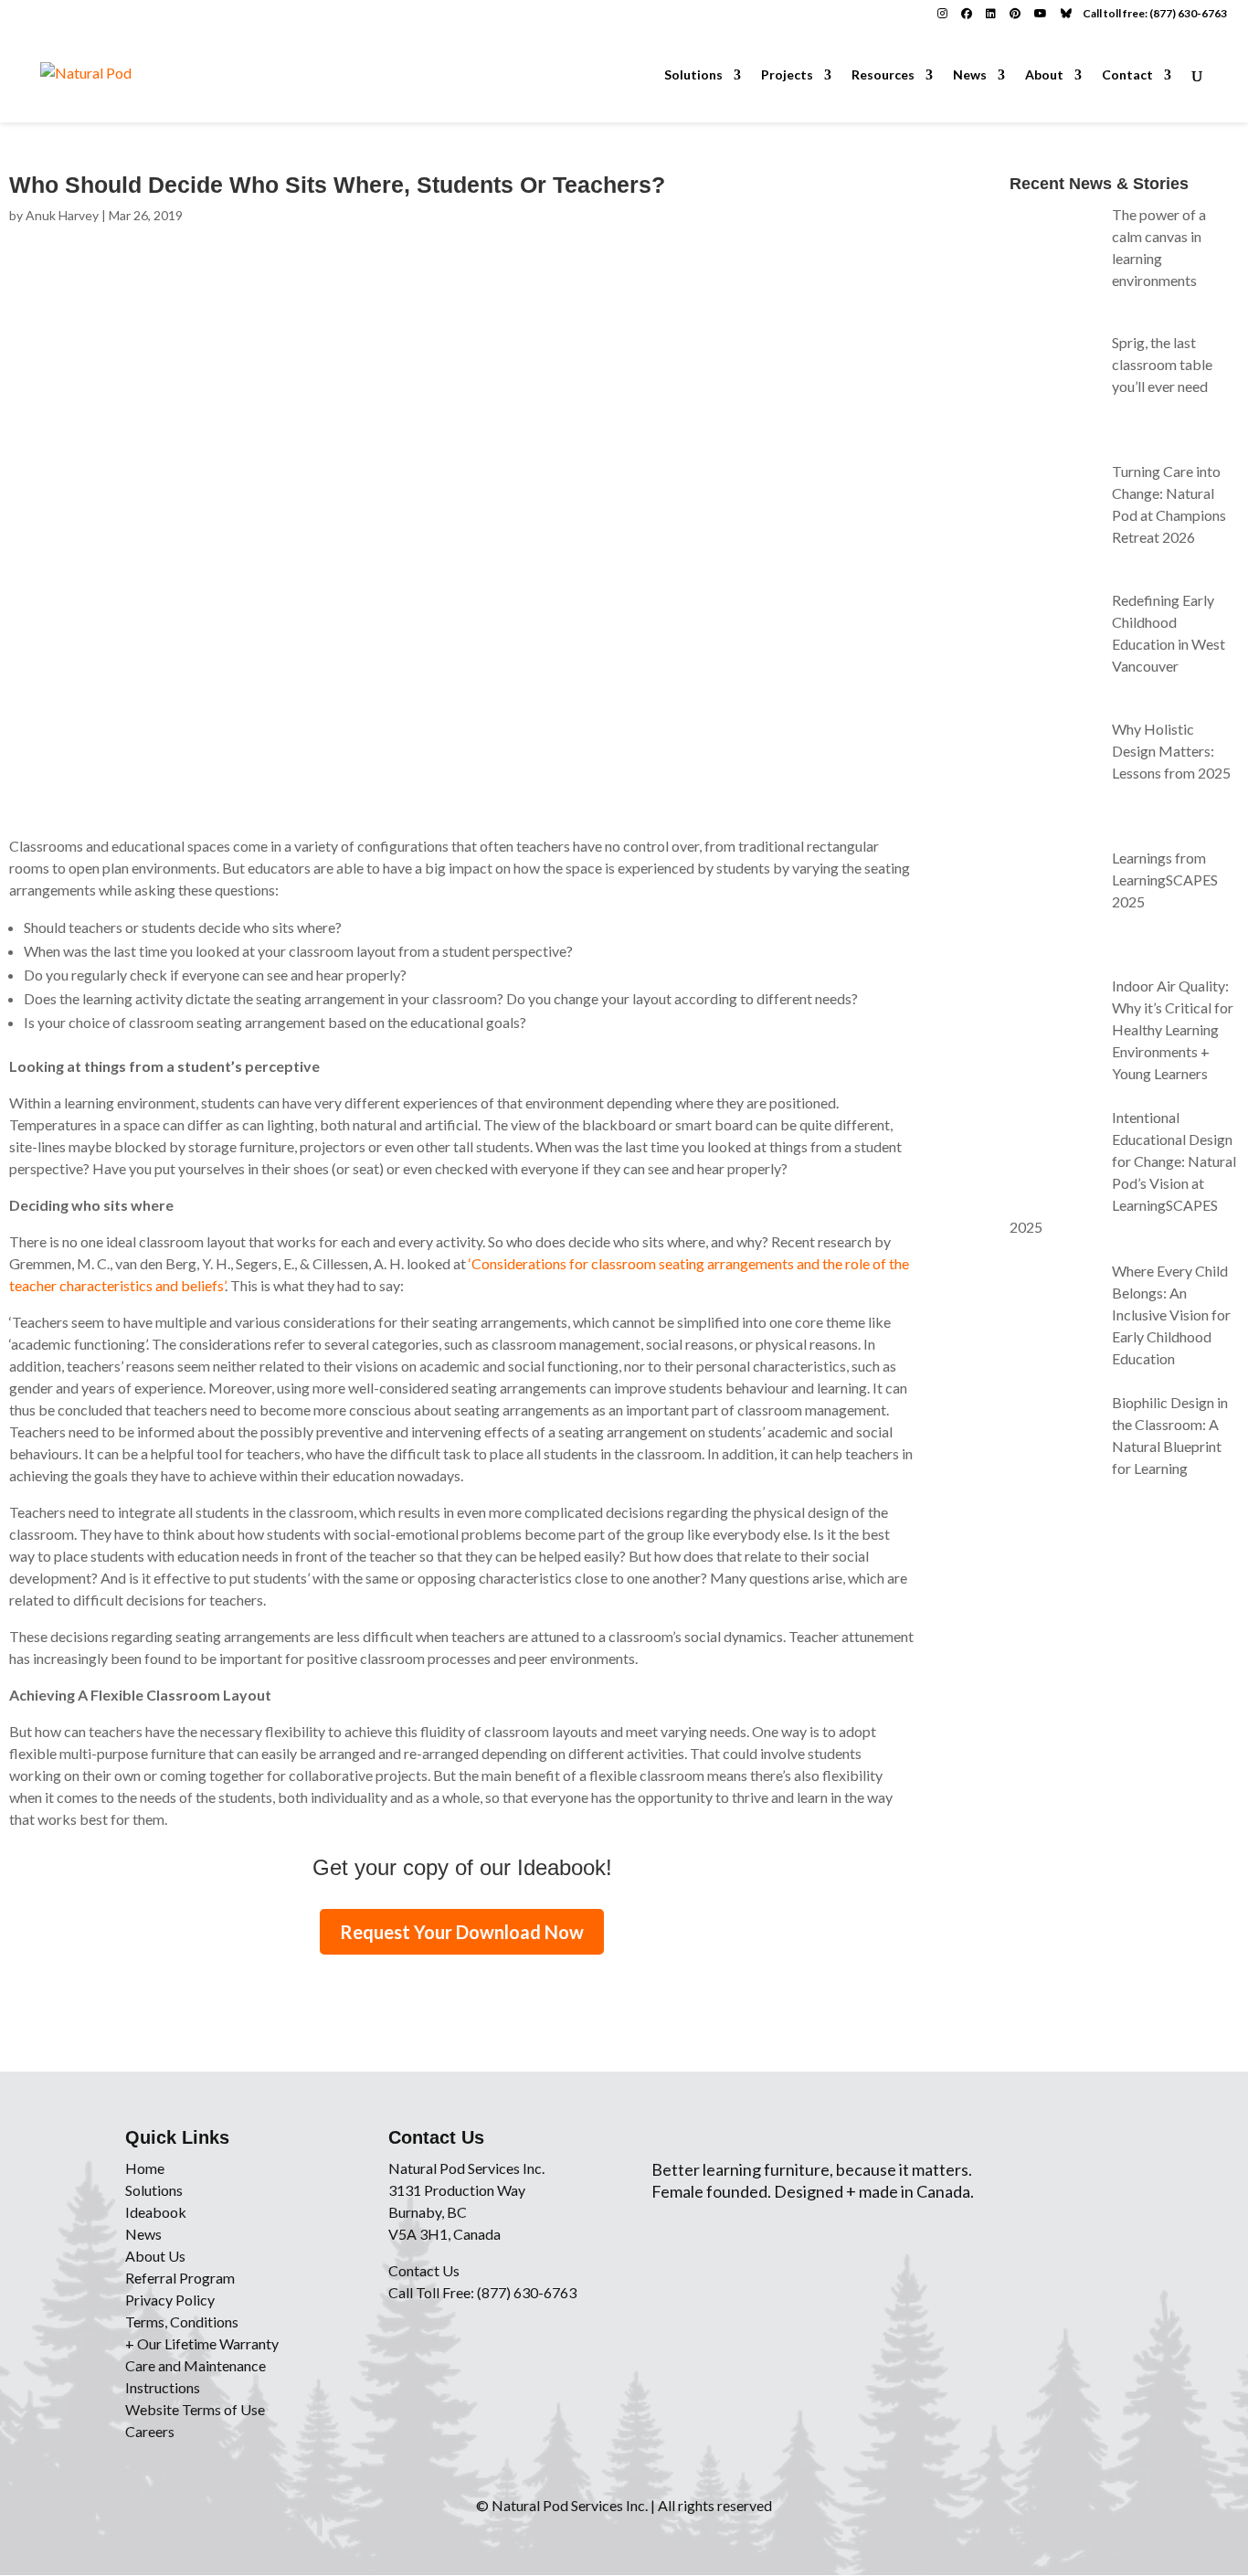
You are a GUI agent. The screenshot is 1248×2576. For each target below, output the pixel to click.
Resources (883, 75)
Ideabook (156, 2212)
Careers (150, 2431)
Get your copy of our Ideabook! (462, 1867)
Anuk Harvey (62, 215)
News (970, 75)
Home (145, 2168)
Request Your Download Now (462, 1932)
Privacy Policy (170, 2300)
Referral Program (180, 2278)
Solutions (693, 75)
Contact (1127, 75)
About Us (155, 2256)
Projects (787, 75)
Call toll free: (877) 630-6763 (1155, 13)
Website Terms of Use (195, 2409)
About (1044, 75)
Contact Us (424, 2270)
